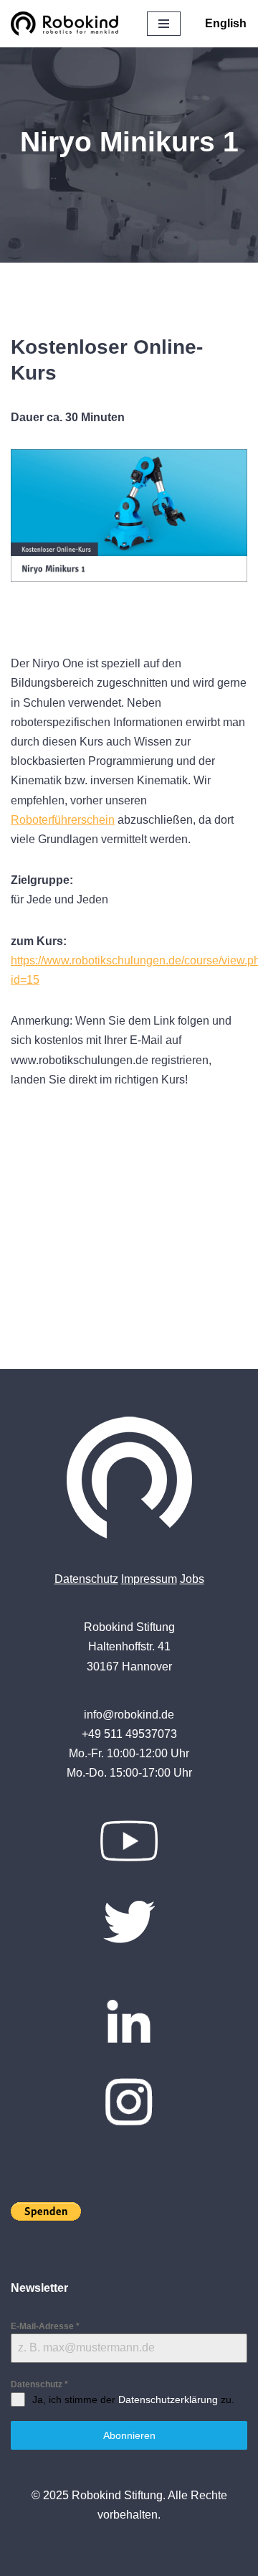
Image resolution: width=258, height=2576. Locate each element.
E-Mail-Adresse (45, 2326)
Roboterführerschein (63, 820)
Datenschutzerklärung (168, 2399)
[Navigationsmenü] (164, 24)
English (226, 23)
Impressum (149, 1579)
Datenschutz (86, 1579)
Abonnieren (129, 2435)
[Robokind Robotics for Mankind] (68, 24)
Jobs (192, 1579)
